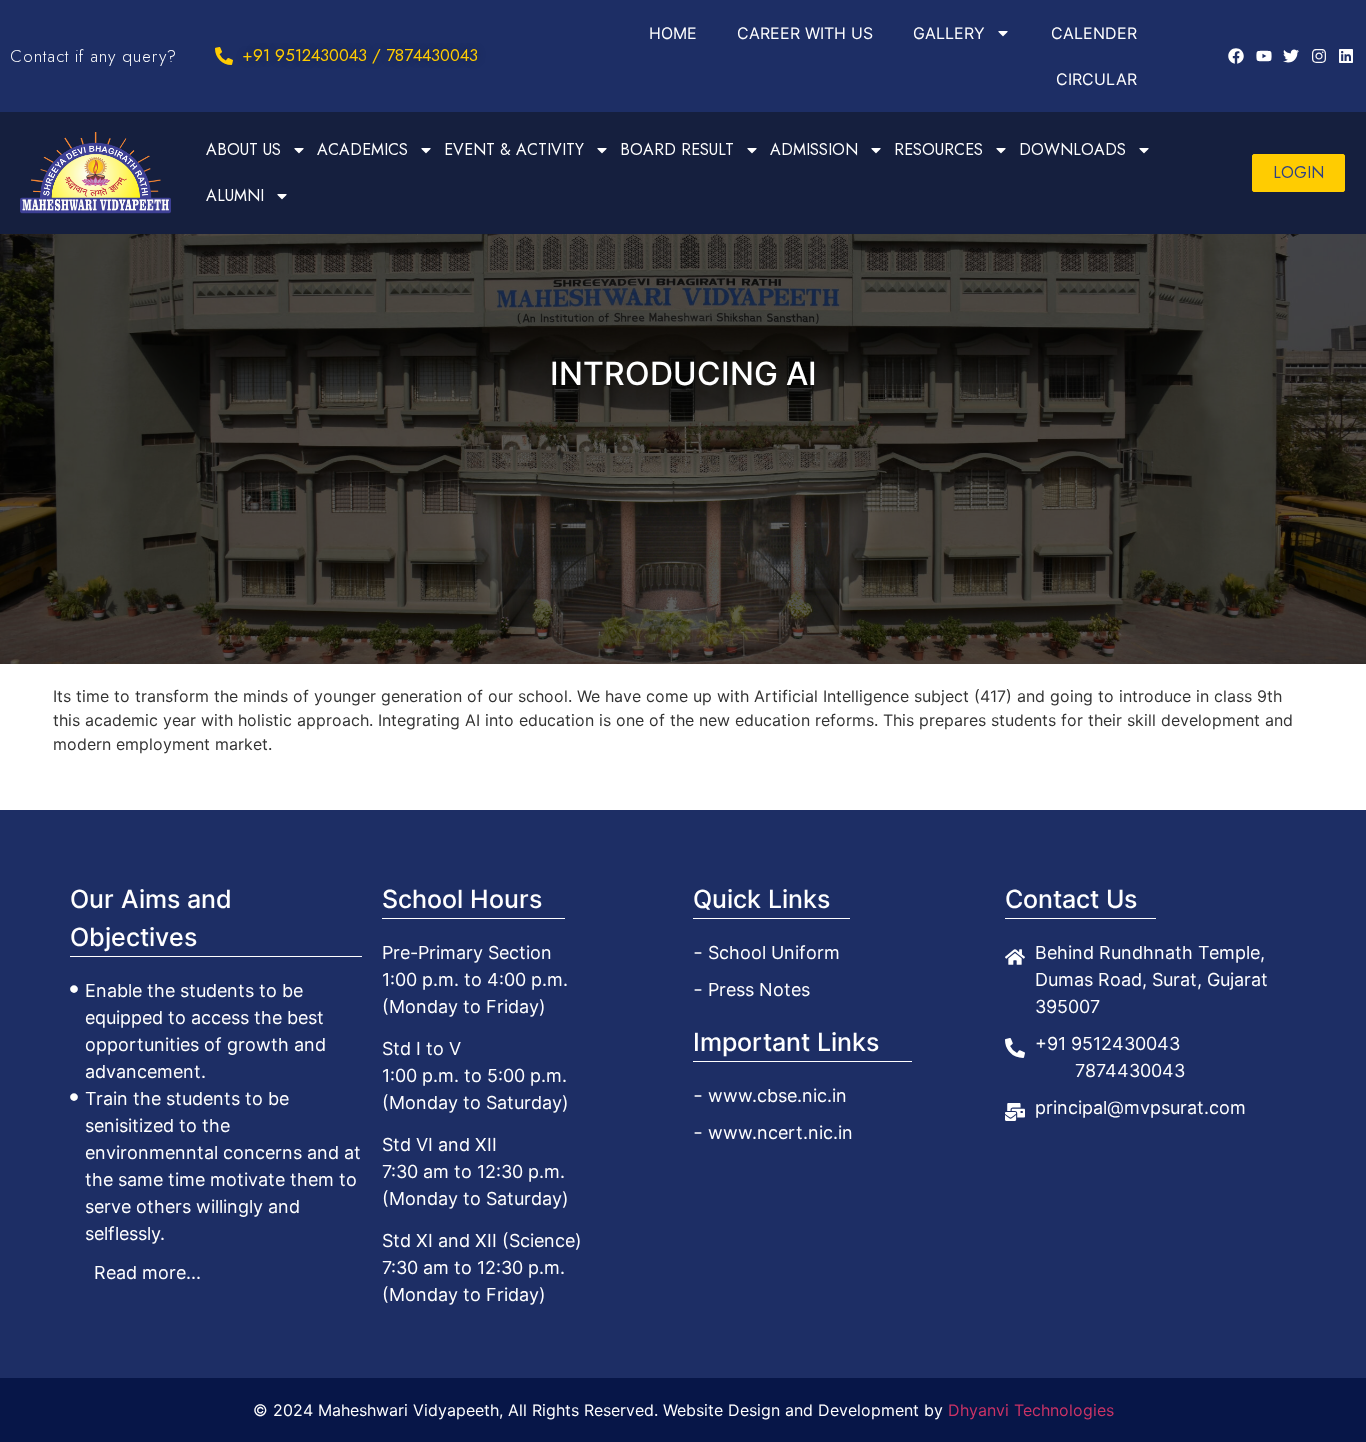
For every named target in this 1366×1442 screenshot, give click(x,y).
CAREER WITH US (805, 33)
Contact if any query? (93, 56)
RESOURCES (938, 149)
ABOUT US (243, 149)
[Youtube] (1264, 56)
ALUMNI (235, 195)
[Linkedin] (1346, 56)
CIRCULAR (1096, 79)
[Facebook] (1236, 56)
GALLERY (949, 33)
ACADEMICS (362, 149)
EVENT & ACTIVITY (514, 149)
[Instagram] (1318, 56)
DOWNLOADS (1072, 149)
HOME (673, 33)
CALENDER (1094, 33)
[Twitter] (1291, 56)
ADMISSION (814, 149)
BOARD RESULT (677, 149)
